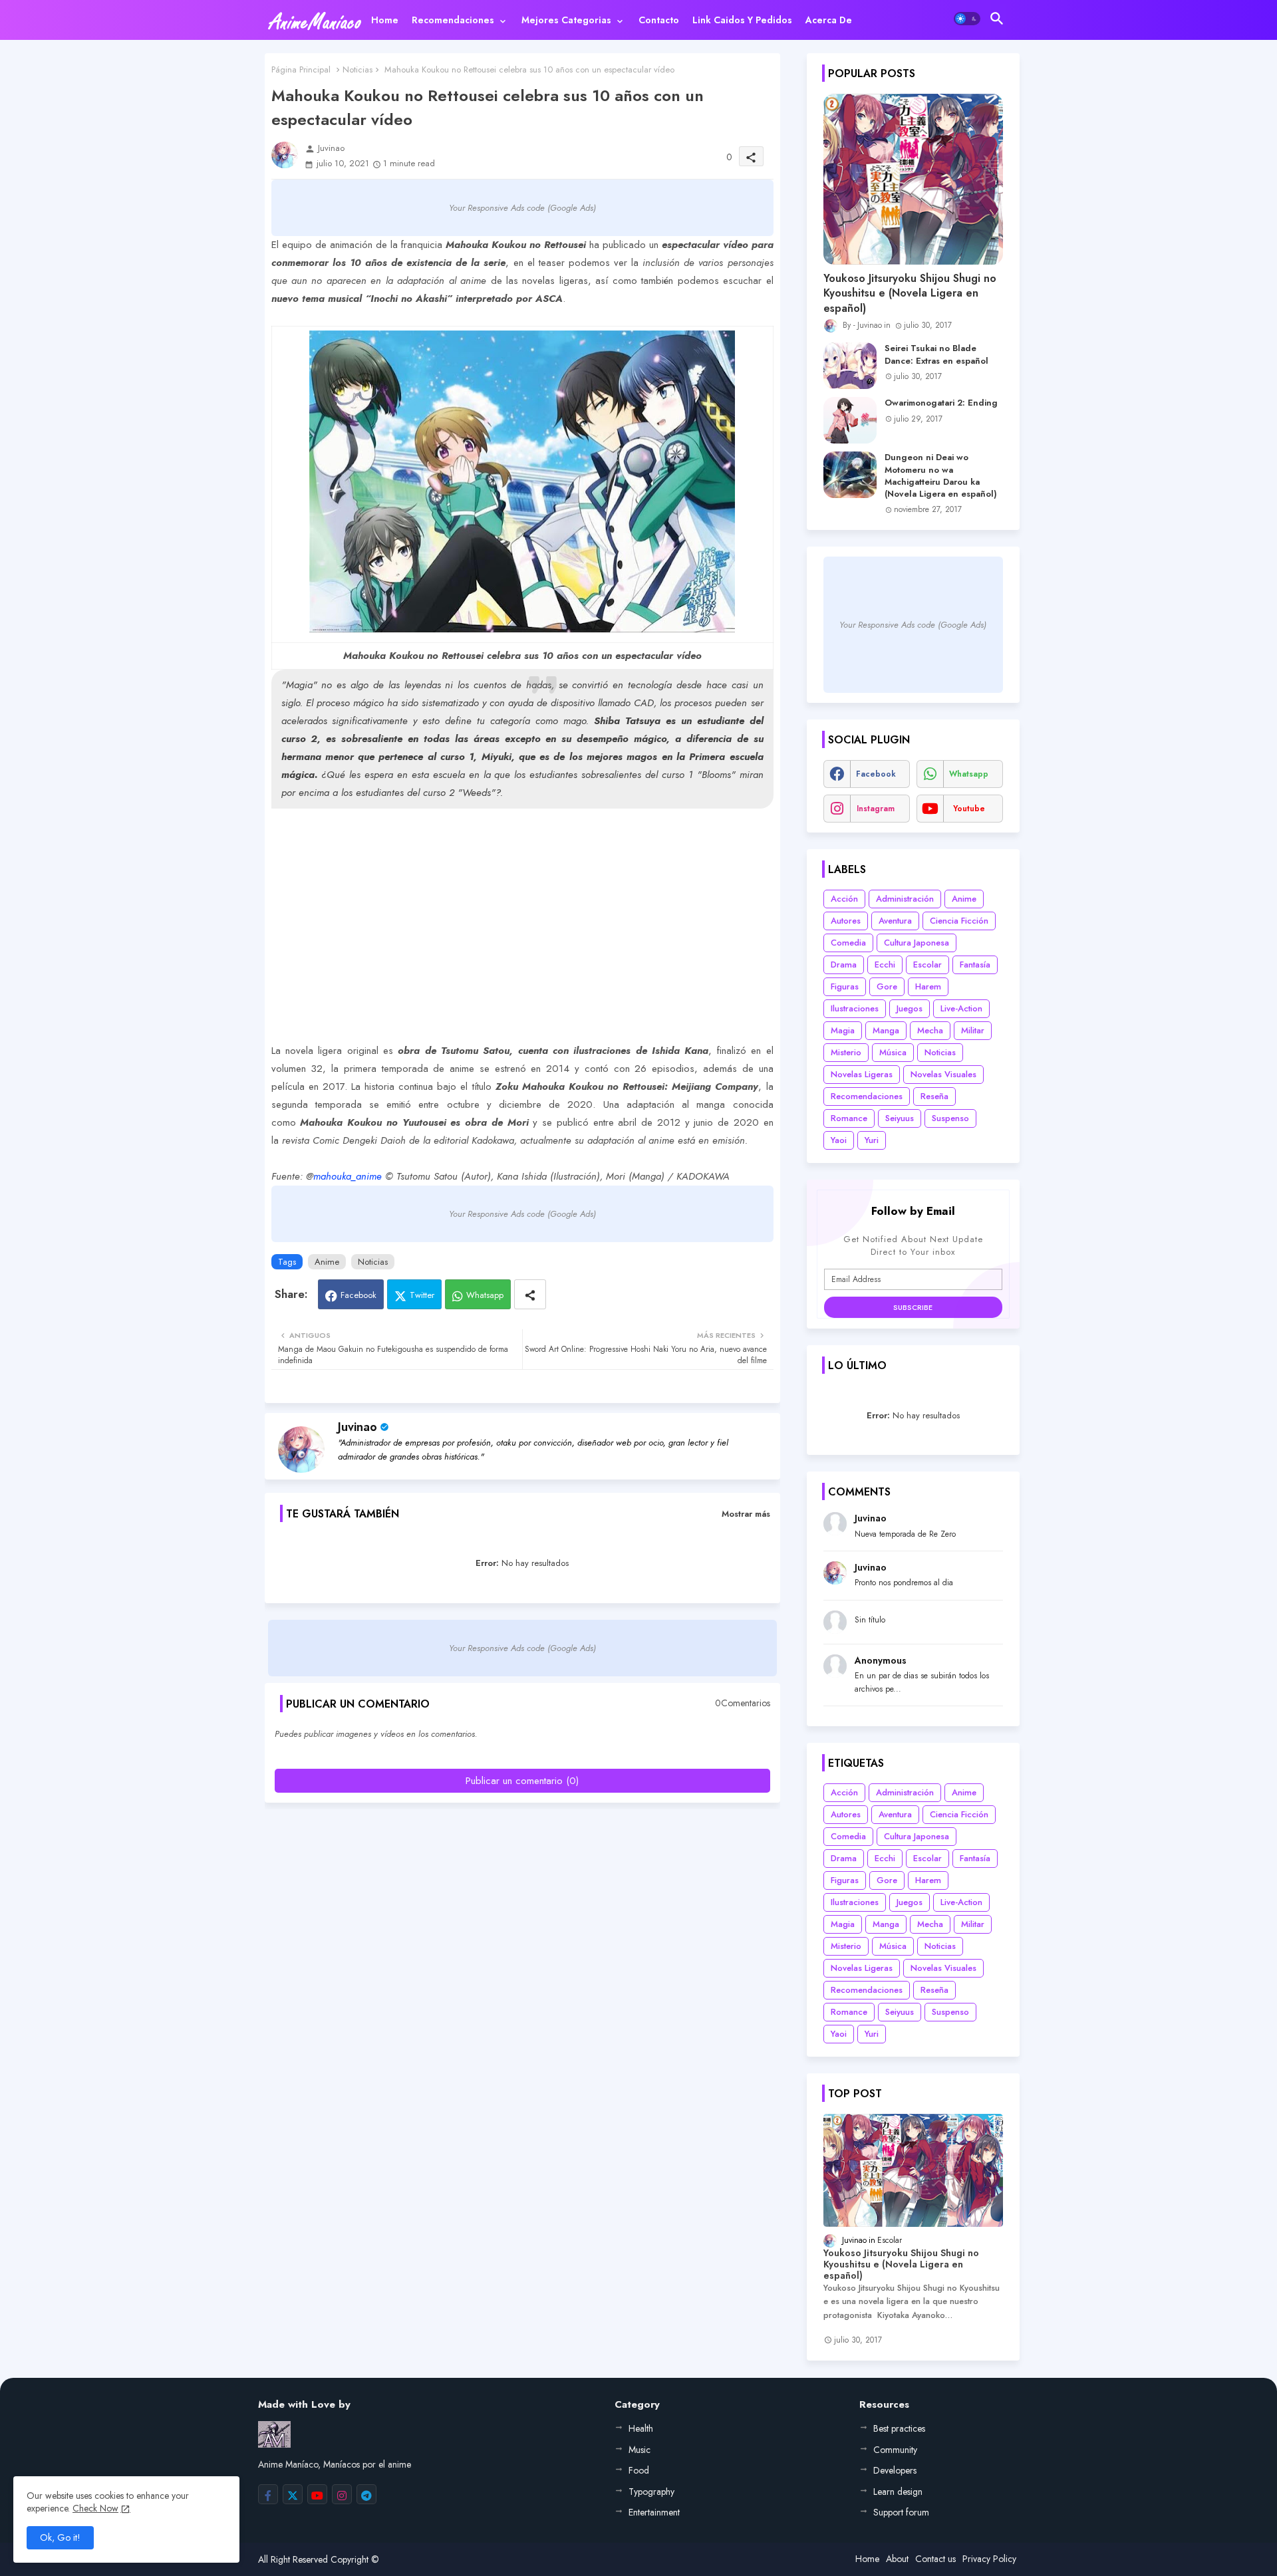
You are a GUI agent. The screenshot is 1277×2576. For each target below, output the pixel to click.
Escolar (927, 965)
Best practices (899, 2428)
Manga (886, 1030)
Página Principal (301, 69)
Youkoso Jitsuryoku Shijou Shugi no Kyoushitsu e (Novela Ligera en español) (910, 294)
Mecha (930, 1030)
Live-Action (961, 1008)
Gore (887, 986)
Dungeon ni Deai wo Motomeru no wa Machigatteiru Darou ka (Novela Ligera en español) (941, 476)
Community (895, 2450)
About (897, 2559)
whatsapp (969, 774)
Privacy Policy (989, 2559)
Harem (928, 986)
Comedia (848, 943)
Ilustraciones (855, 1008)
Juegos (910, 1008)
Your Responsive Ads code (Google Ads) (522, 208)
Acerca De (829, 20)
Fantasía (975, 965)
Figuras (845, 986)
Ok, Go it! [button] (60, 2537)
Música (893, 1052)
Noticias (357, 69)
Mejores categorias (566, 20)
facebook (876, 774)
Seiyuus (900, 1118)
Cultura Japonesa (917, 943)
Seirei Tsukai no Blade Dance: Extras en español (936, 354)
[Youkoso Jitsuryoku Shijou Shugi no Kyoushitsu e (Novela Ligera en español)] (913, 179)
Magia (843, 1030)
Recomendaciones (453, 20)
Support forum (901, 2512)
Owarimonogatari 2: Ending (941, 403)
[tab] (385, 20)
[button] (967, 19)
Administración (905, 899)
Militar (973, 1030)
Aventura (895, 921)
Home (385, 20)
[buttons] (268, 2494)
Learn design (898, 2492)
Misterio (846, 1052)
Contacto (659, 20)
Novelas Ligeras (862, 1074)
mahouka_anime (348, 1176)
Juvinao (357, 1427)
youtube (969, 809)
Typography (651, 2492)
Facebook (358, 1295)
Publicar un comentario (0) (522, 1781)
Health (641, 2428)
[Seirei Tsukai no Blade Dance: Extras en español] (850, 366)
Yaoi (839, 1140)
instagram (876, 809)
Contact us (935, 2559)
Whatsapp (485, 1295)
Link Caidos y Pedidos (742, 20)
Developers (895, 2470)
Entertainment (654, 2512)
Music (639, 2450)
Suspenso (950, 1118)
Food (639, 2470)
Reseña (934, 1096)
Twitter (422, 1295)
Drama (844, 965)
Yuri (872, 1140)
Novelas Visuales (943, 1074)
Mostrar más (746, 1514)
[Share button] (530, 1294)
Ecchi (885, 965)
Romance (849, 1118)
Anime (327, 1262)
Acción (844, 899)
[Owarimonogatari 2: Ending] (850, 420)
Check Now (95, 2508)
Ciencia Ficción (959, 921)
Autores (846, 921)
